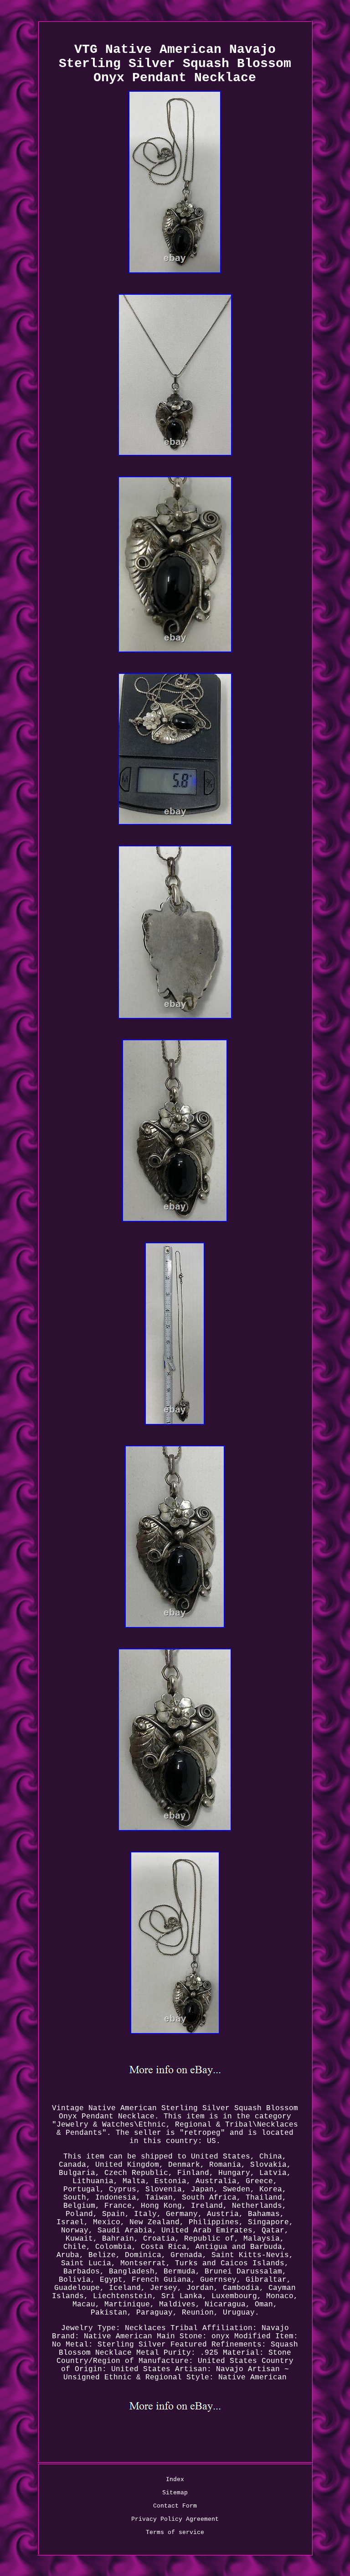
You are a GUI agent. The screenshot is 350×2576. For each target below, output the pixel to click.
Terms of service (175, 2532)
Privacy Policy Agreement (175, 2519)
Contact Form (175, 2506)
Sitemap (175, 2493)
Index (175, 2480)
